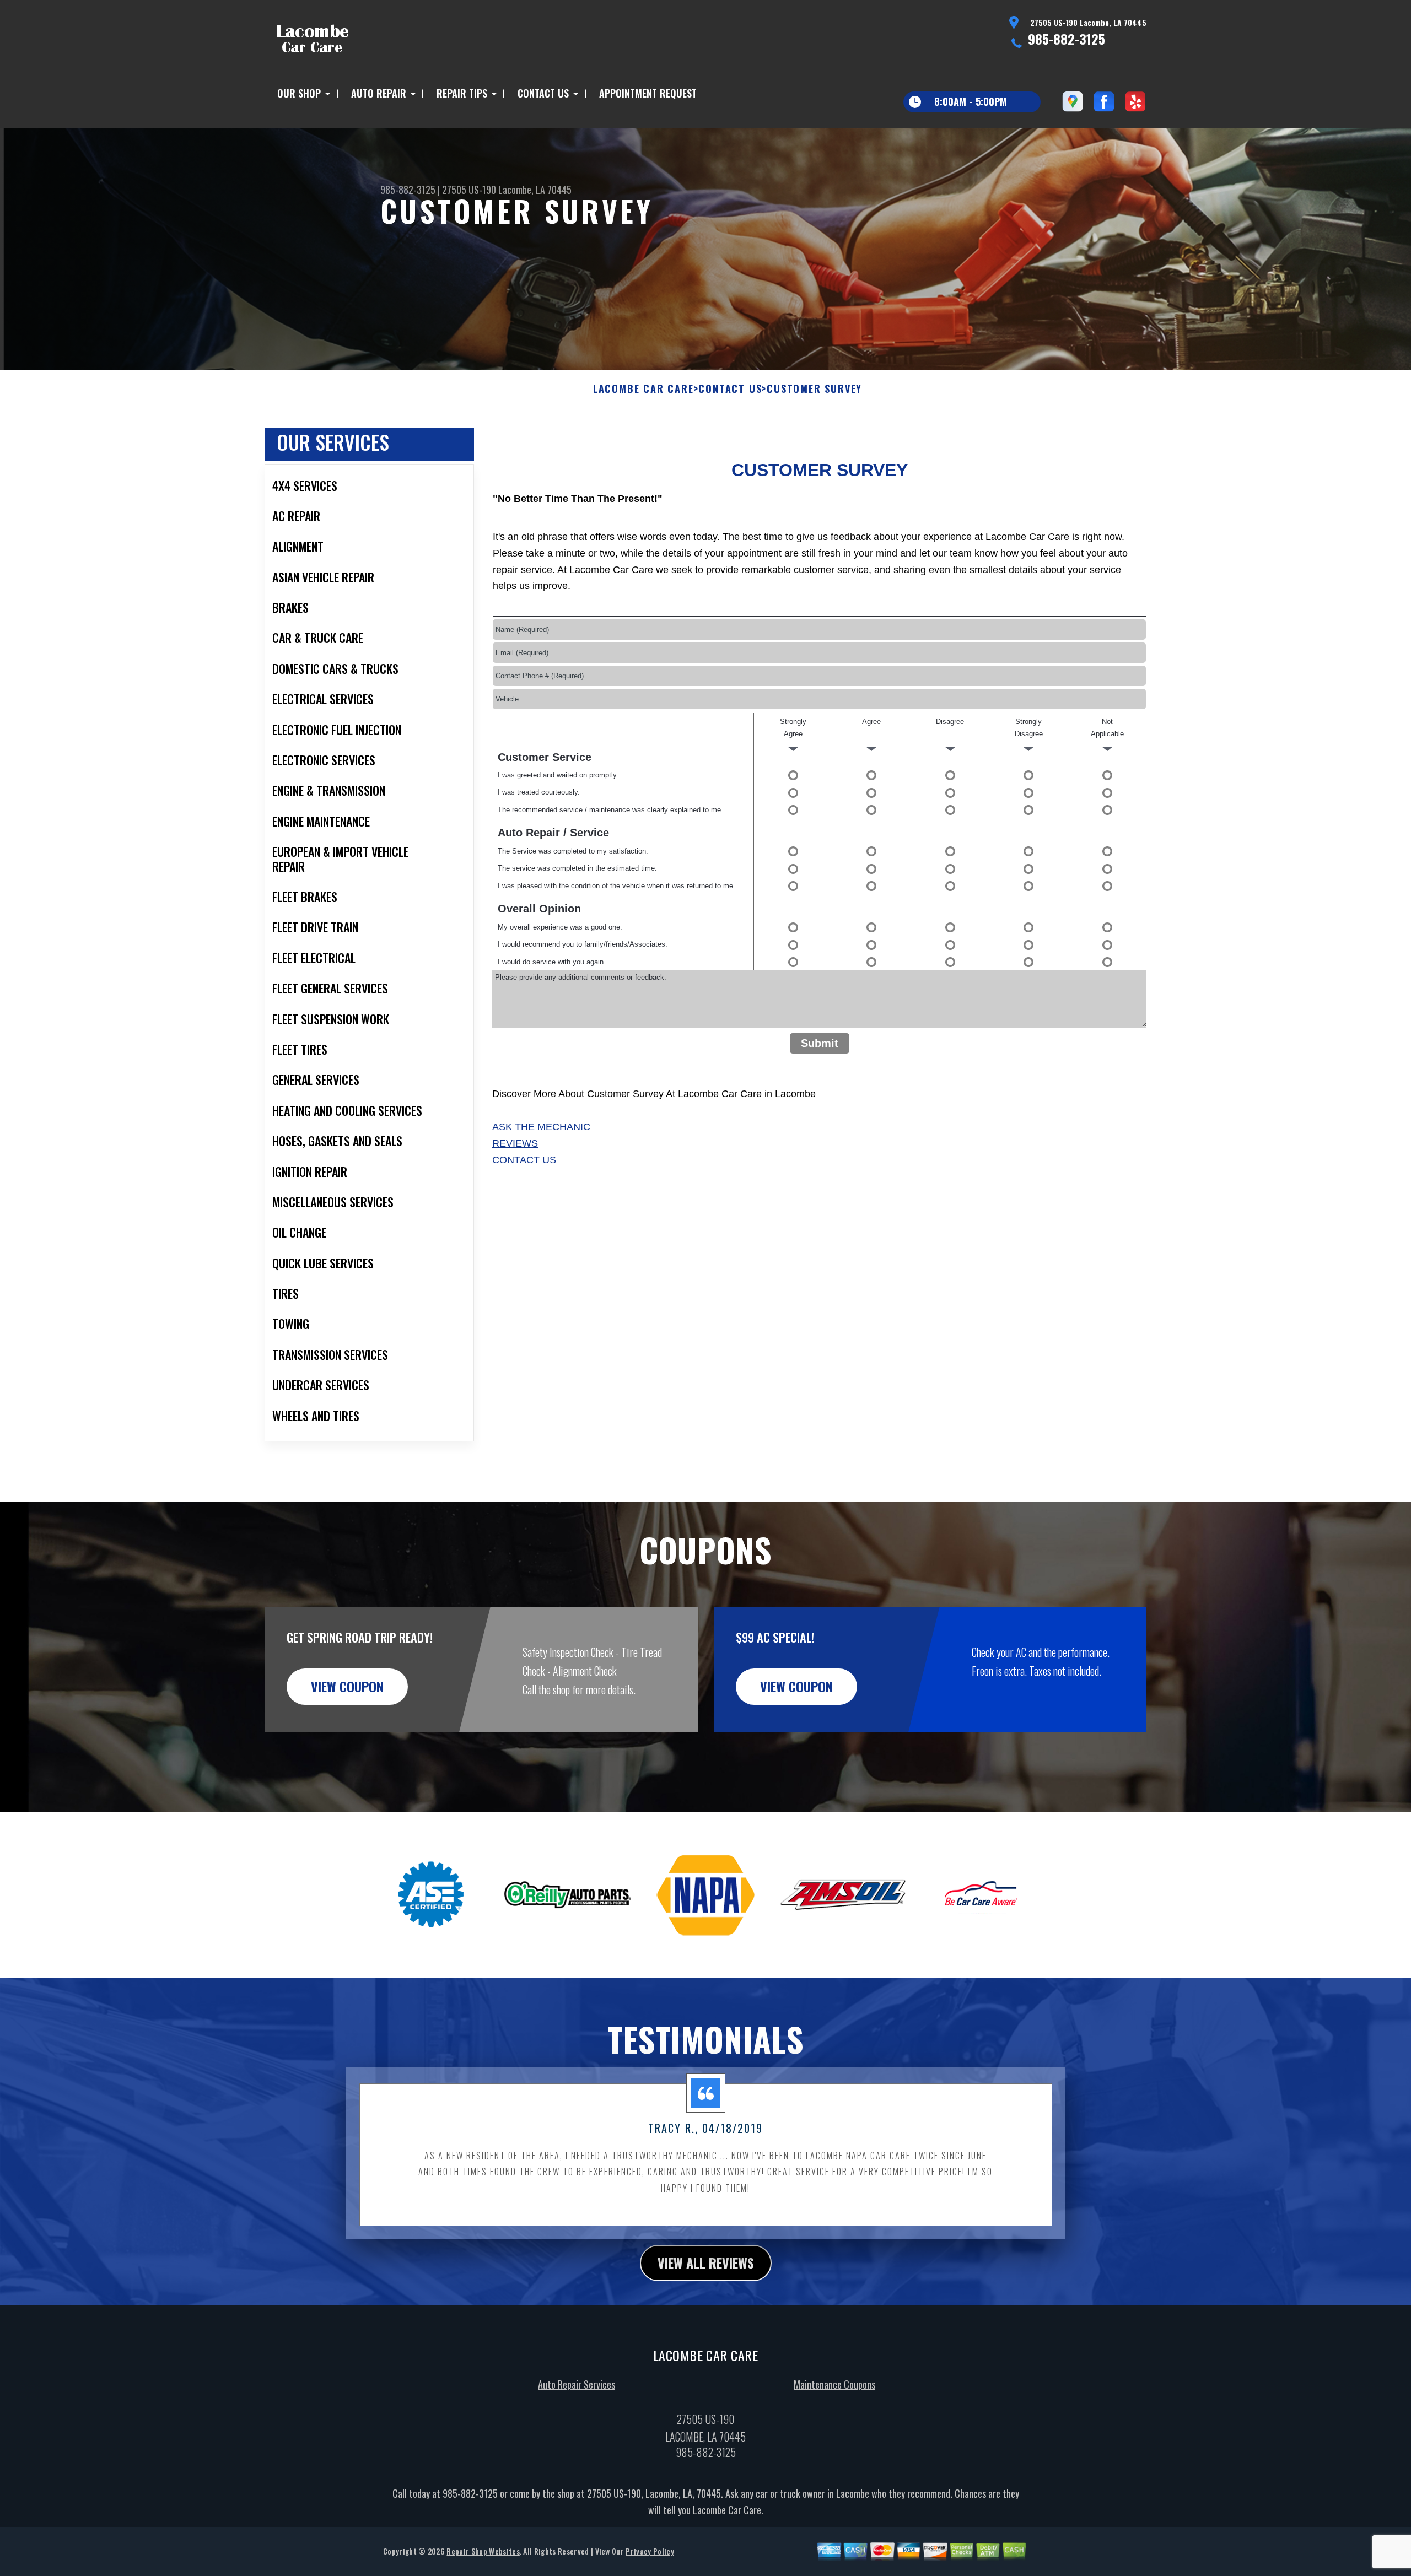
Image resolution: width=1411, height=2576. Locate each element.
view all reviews (706, 2262)
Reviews (515, 1143)
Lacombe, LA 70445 (535, 190)
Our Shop (299, 93)
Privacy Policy (650, 2551)
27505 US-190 (469, 190)
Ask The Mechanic (541, 1127)
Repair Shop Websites (483, 2551)
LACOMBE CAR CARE (643, 389)
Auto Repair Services (577, 2384)
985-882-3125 (1067, 39)
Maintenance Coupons (834, 2384)
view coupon (347, 1686)
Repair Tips (462, 93)
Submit (820, 1043)
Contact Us (543, 93)
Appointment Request (648, 93)
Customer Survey (814, 389)
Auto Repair (379, 93)
